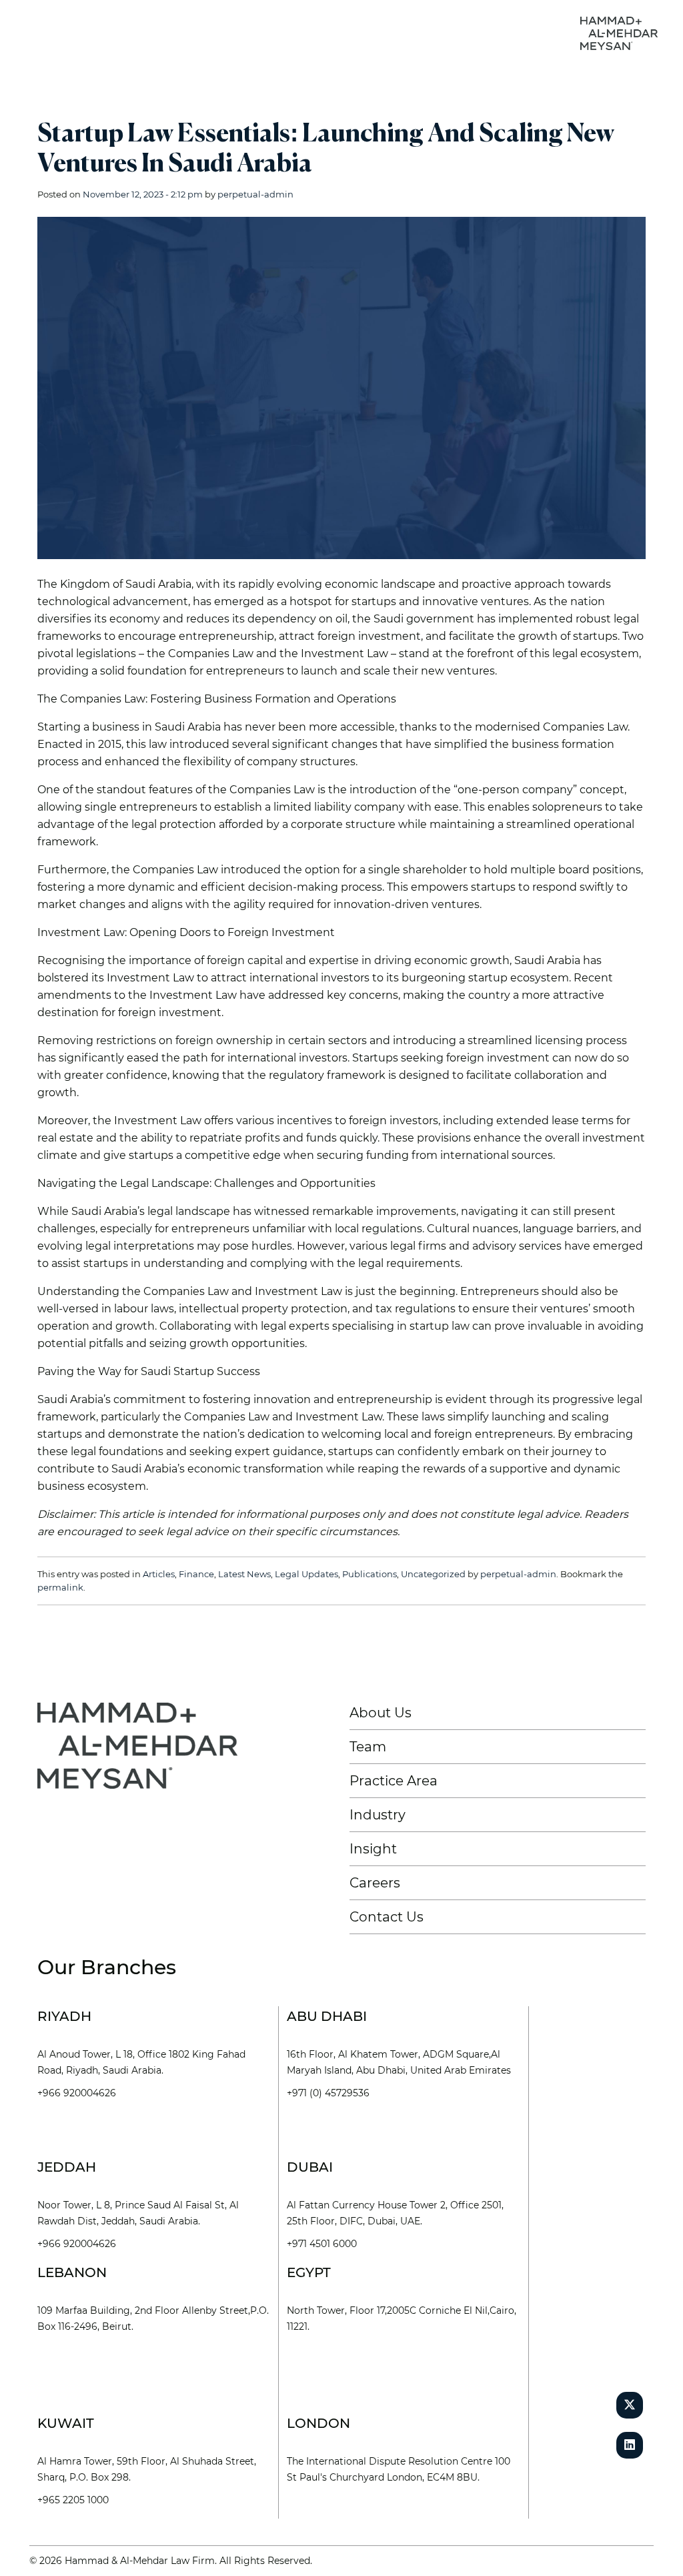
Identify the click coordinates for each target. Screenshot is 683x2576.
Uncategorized (433, 1574)
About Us (381, 1713)
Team (368, 1747)
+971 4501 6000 (322, 2244)
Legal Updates (306, 1574)
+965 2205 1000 (73, 2500)
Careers (375, 1883)
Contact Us (387, 1917)
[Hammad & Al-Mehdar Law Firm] (622, 32)
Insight (373, 1849)
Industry (378, 1815)
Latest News (244, 1574)
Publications (370, 1574)
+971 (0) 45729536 (328, 2093)
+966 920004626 (77, 2093)
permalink (60, 1587)
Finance (196, 1574)
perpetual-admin (255, 194)
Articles (159, 1574)
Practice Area (394, 1781)
